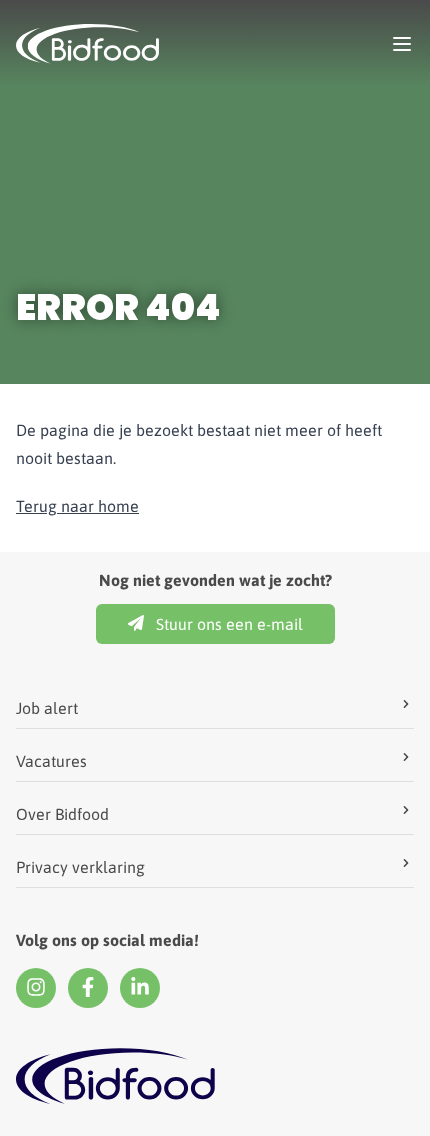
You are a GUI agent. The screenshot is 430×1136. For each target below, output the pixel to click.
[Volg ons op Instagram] (36, 988)
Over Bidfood (62, 814)
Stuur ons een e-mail (229, 624)
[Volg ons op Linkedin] (140, 988)
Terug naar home (77, 506)
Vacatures (51, 761)
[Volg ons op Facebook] (88, 988)
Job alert (47, 708)
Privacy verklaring (80, 867)
